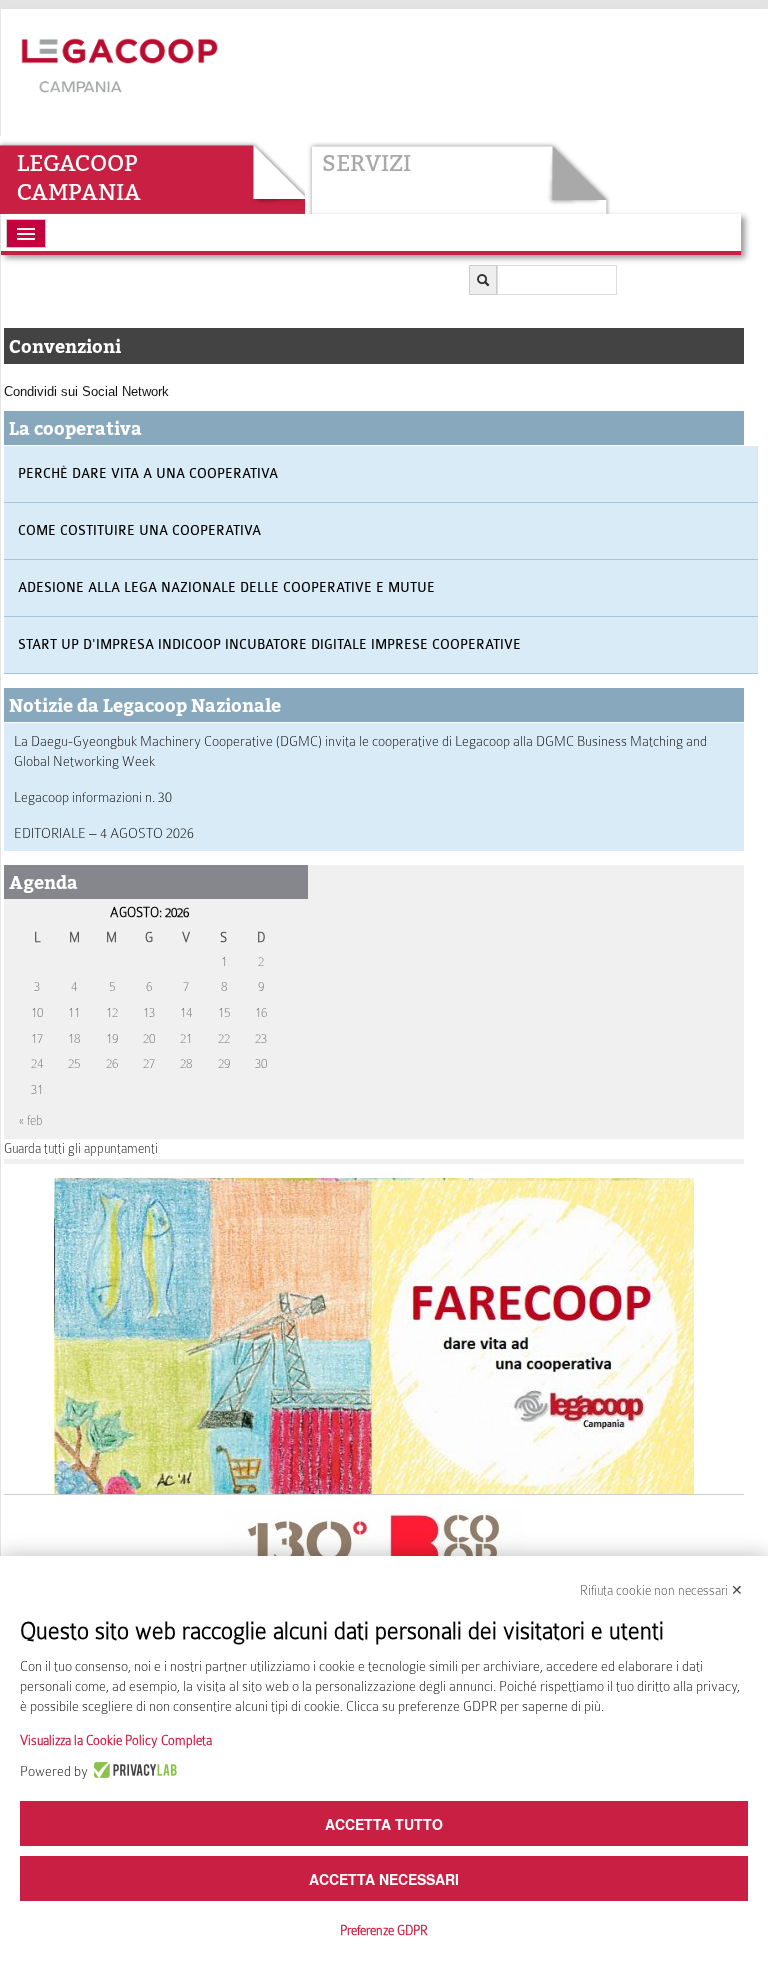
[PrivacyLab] (132, 1771)
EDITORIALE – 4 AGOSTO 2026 (104, 833)
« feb (31, 1120)
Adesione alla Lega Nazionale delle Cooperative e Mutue (226, 587)
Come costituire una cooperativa (139, 530)
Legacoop (77, 163)
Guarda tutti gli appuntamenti (81, 1148)
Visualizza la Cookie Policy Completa (116, 1740)
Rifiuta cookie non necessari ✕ (661, 1590)
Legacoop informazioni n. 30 (93, 797)
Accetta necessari (384, 1879)
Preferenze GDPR (384, 1930)
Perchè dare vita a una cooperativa (148, 473)
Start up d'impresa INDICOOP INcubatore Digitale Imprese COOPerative (269, 644)
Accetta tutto (384, 1824)
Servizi (366, 163)
